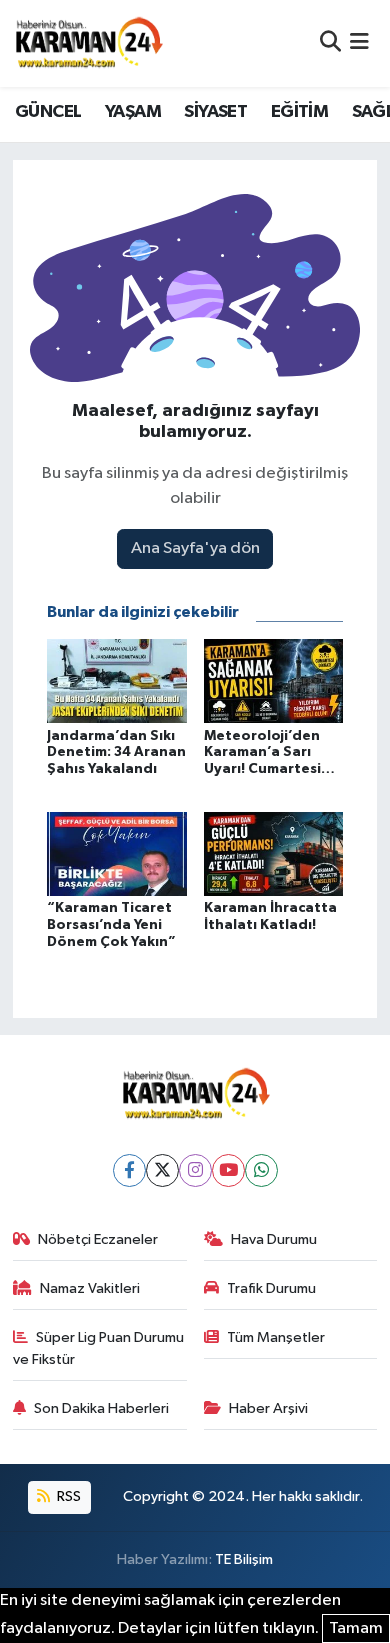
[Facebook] (129, 1170)
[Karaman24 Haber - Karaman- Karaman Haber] (88, 43)
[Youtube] (228, 1170)
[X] (162, 1170)
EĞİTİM (299, 112)
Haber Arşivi (268, 1408)
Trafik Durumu (271, 1288)
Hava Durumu (274, 1239)
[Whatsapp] (261, 1170)
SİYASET (215, 112)
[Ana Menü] (359, 43)
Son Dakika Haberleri (101, 1408)
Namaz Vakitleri (90, 1288)
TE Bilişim (244, 1559)
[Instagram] (195, 1170)
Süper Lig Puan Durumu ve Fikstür (99, 1348)
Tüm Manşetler (276, 1337)
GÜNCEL (48, 112)
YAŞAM (133, 112)
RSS (67, 1496)
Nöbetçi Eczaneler (98, 1239)
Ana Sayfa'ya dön (195, 548)
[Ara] (330, 43)
